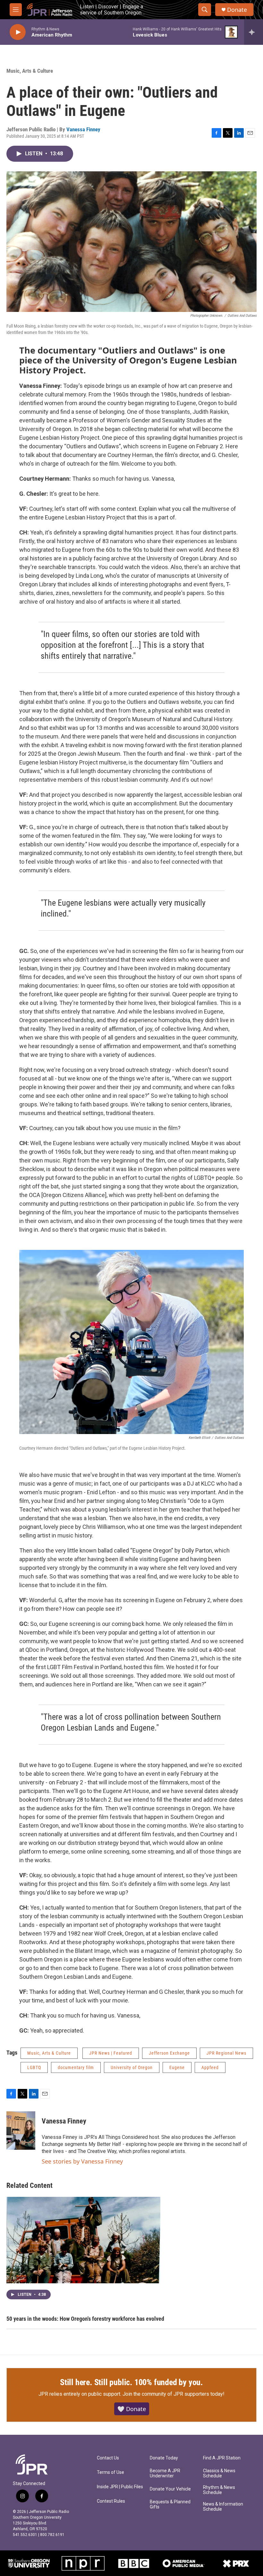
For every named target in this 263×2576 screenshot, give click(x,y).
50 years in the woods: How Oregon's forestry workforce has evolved (85, 2319)
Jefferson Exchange (169, 2053)
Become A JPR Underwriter (165, 2473)
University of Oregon (132, 2067)
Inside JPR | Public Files (120, 2487)
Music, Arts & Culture (30, 71)
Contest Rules (111, 2501)
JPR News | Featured (111, 2053)
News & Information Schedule (223, 2507)
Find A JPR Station (222, 2458)
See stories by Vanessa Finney (82, 2161)
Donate (237, 10)
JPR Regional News (226, 2053)
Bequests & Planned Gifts (170, 2504)
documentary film (76, 2067)
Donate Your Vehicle (170, 2489)
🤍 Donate (132, 2409)
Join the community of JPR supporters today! (174, 2394)
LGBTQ (34, 2067)
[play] (18, 32)
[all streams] (254, 32)
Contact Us (108, 2458)
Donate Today (164, 2458)
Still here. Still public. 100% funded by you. (131, 2382)
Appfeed (210, 2067)
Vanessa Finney (83, 129)
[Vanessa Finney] (21, 2131)
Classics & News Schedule (219, 2473)
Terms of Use (110, 2472)
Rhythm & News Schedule (219, 2490)
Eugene (177, 2067)
